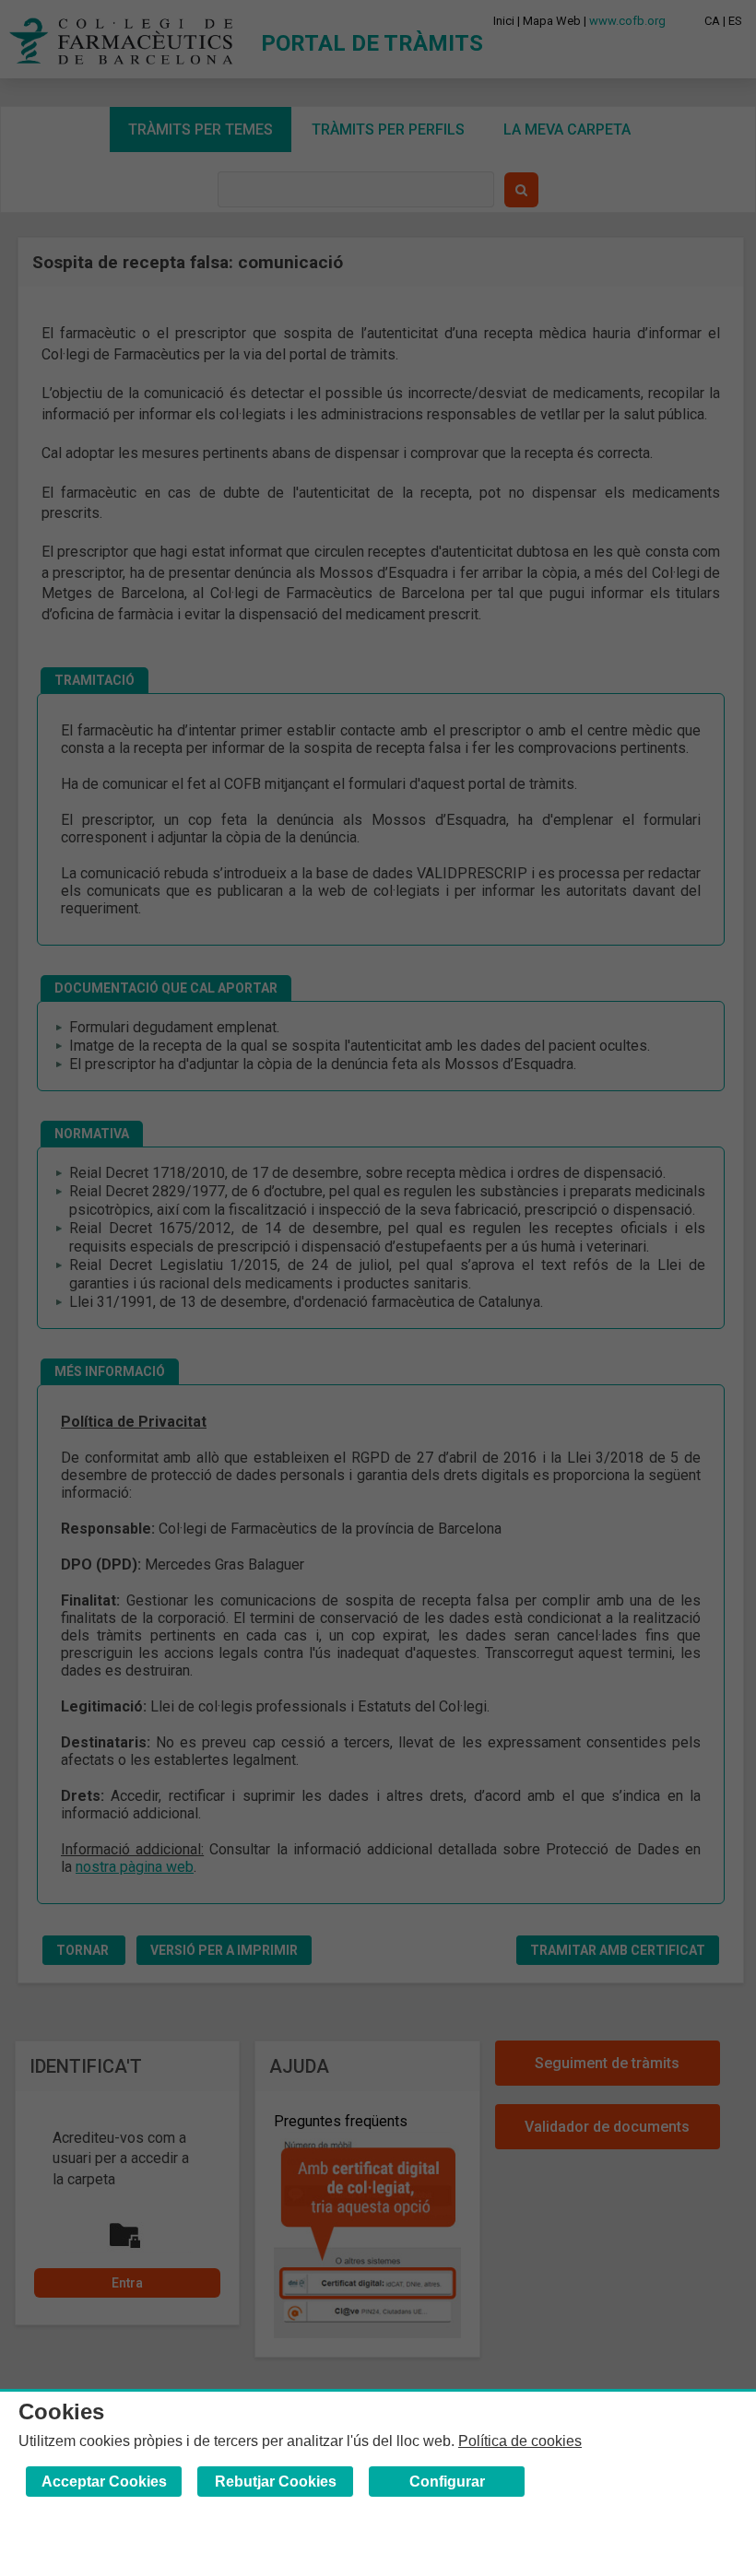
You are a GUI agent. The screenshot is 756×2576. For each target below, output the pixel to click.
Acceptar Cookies (104, 2482)
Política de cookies (520, 2441)
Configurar (447, 2482)
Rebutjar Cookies (276, 2482)
